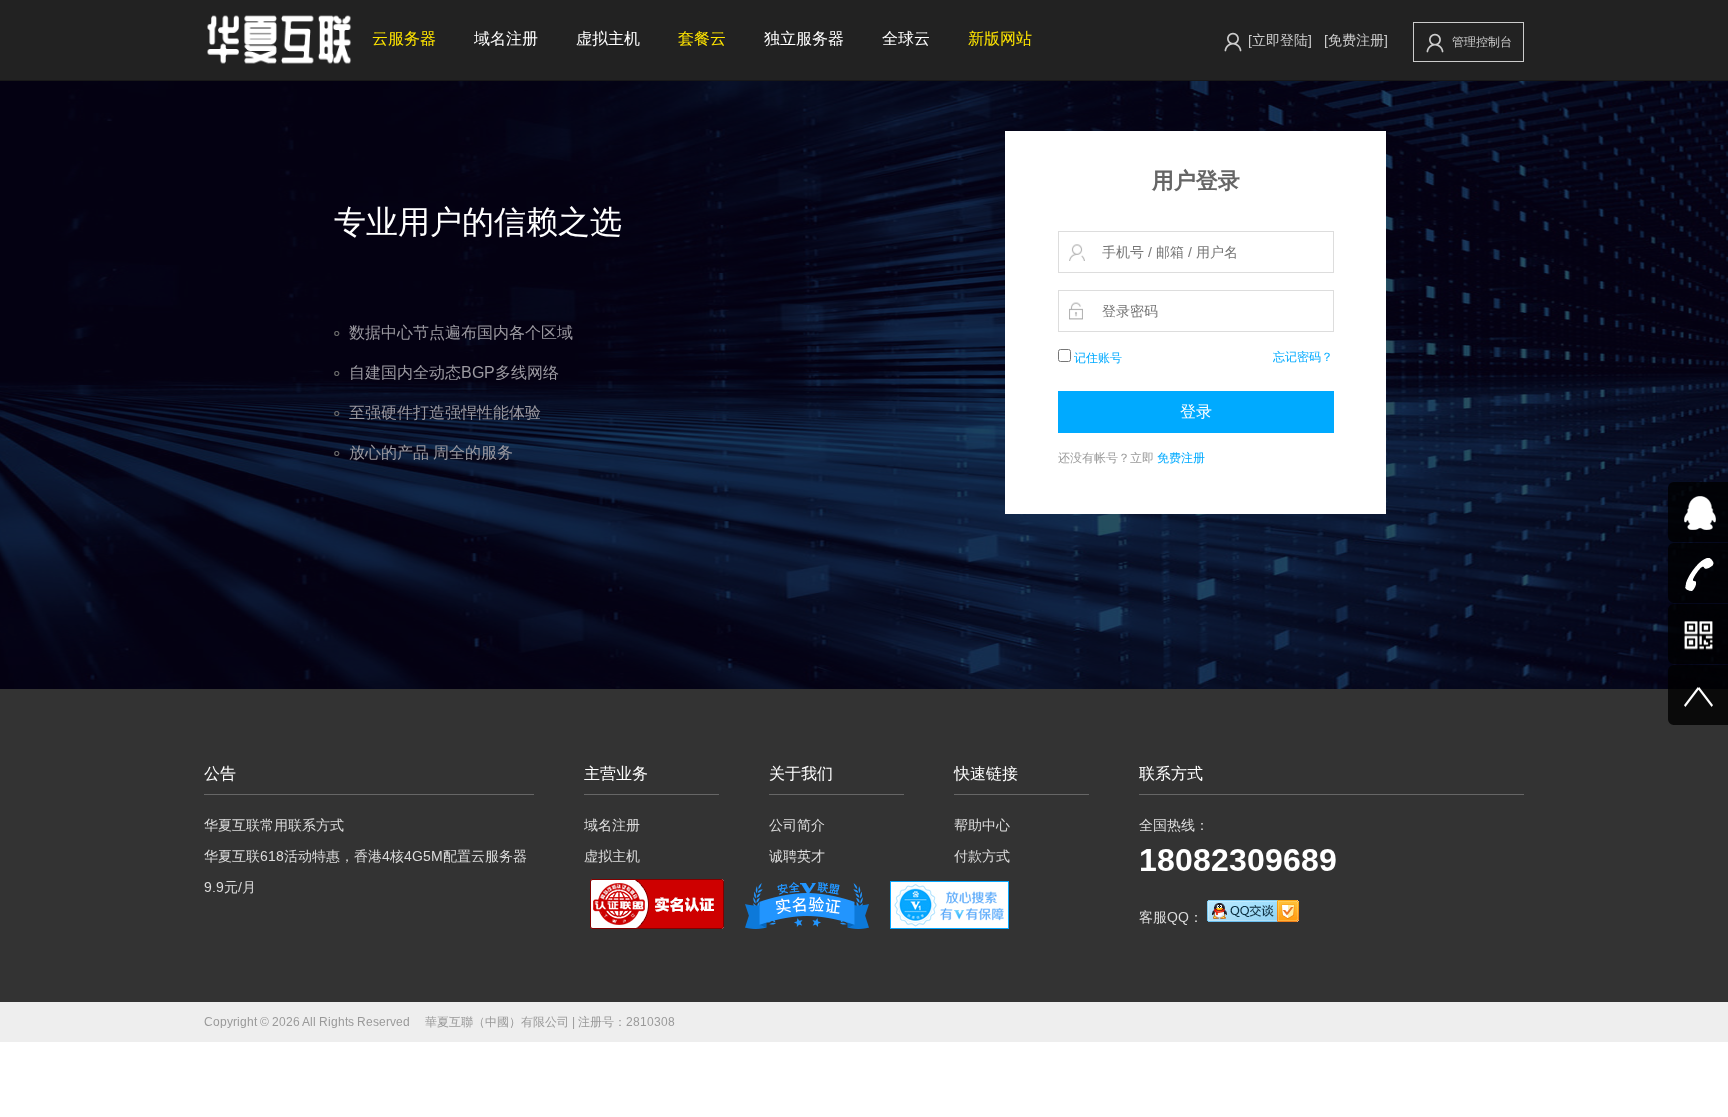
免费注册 (1181, 458)
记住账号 (1096, 358)
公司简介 (797, 825)
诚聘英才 (797, 856)
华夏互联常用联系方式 (274, 825)
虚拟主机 (608, 38)
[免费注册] (1356, 40)
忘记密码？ (1303, 357)
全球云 (906, 38)
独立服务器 (804, 38)
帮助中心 (982, 825)
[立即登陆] (1280, 40)
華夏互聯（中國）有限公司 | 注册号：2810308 (550, 1022)
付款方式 (982, 856)
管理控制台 (1482, 42)
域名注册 (506, 38)
